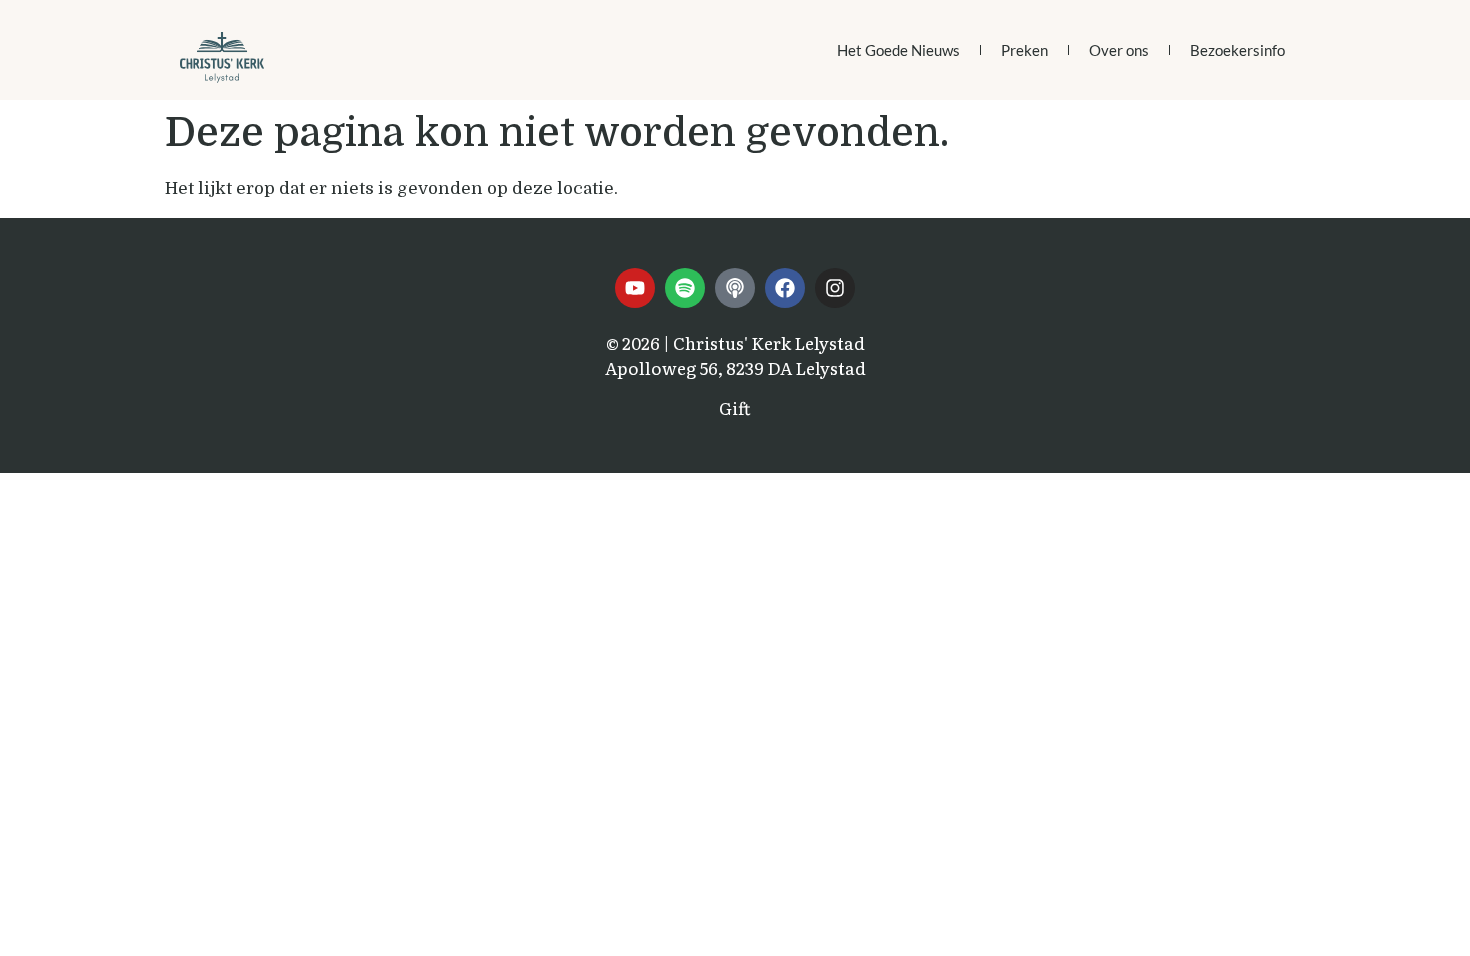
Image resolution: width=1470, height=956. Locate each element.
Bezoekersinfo (1237, 50)
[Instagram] (835, 288)
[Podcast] (735, 288)
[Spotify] (685, 288)
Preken (1024, 50)
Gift (735, 407)
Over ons (1119, 50)
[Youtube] (635, 288)
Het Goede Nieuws (898, 50)
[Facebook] (785, 288)
